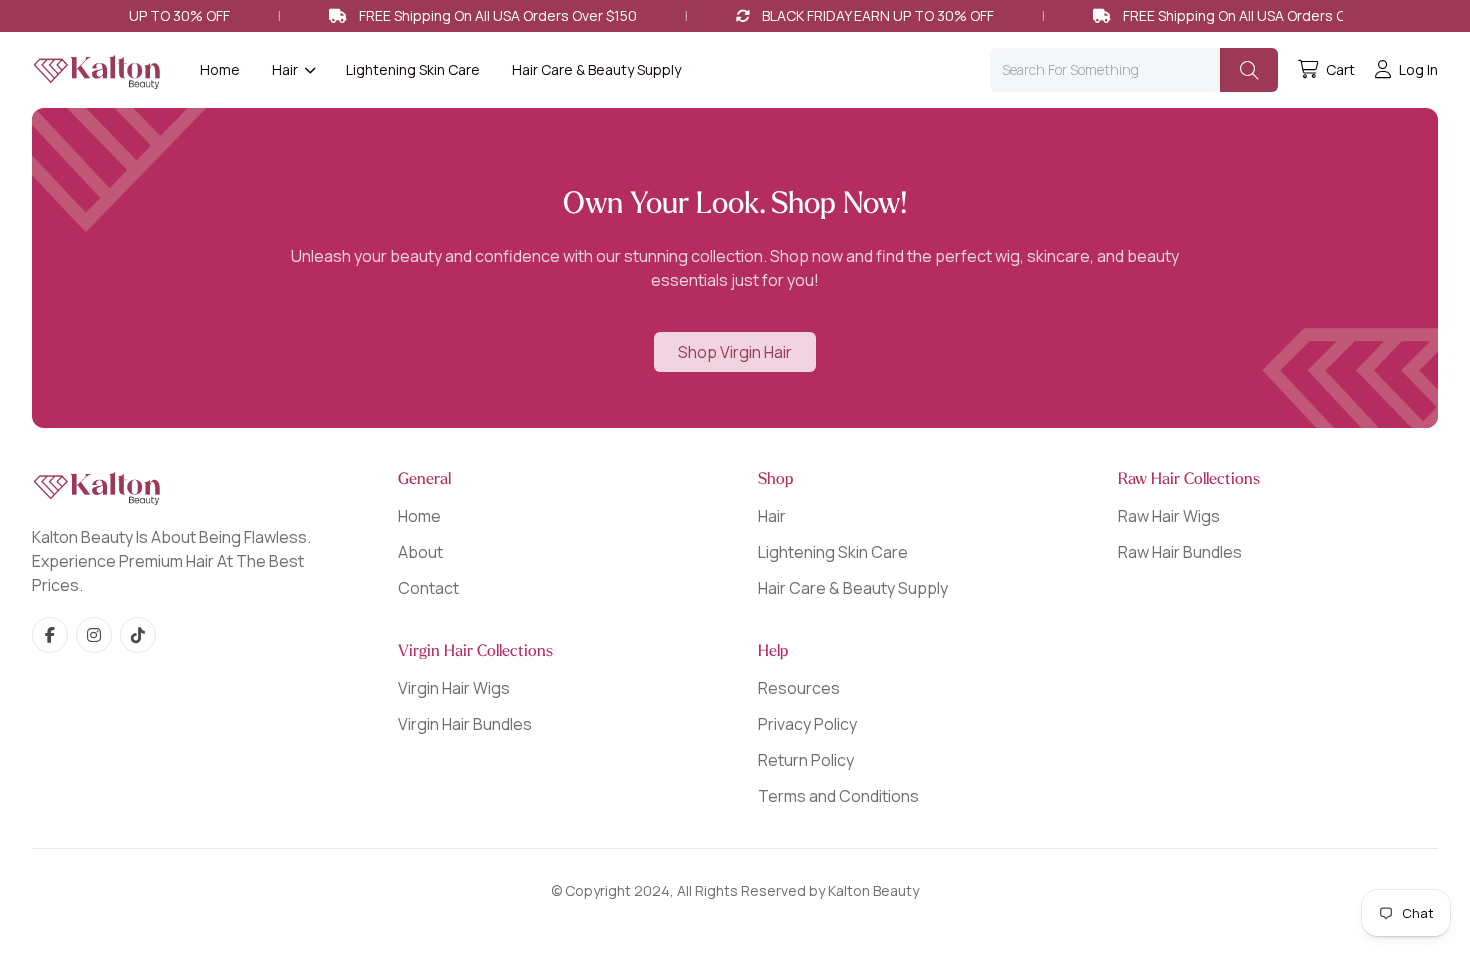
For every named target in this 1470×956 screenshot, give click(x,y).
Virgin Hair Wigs (454, 688)
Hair (772, 516)
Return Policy (806, 760)
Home (220, 69)
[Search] (1249, 70)
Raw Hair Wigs (1169, 516)
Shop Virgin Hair (735, 352)
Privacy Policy (807, 724)
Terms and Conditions (838, 796)
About (420, 552)
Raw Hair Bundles (1180, 552)
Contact (428, 588)
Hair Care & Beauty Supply (596, 69)
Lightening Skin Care (413, 69)
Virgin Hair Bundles (465, 724)
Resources (799, 688)
